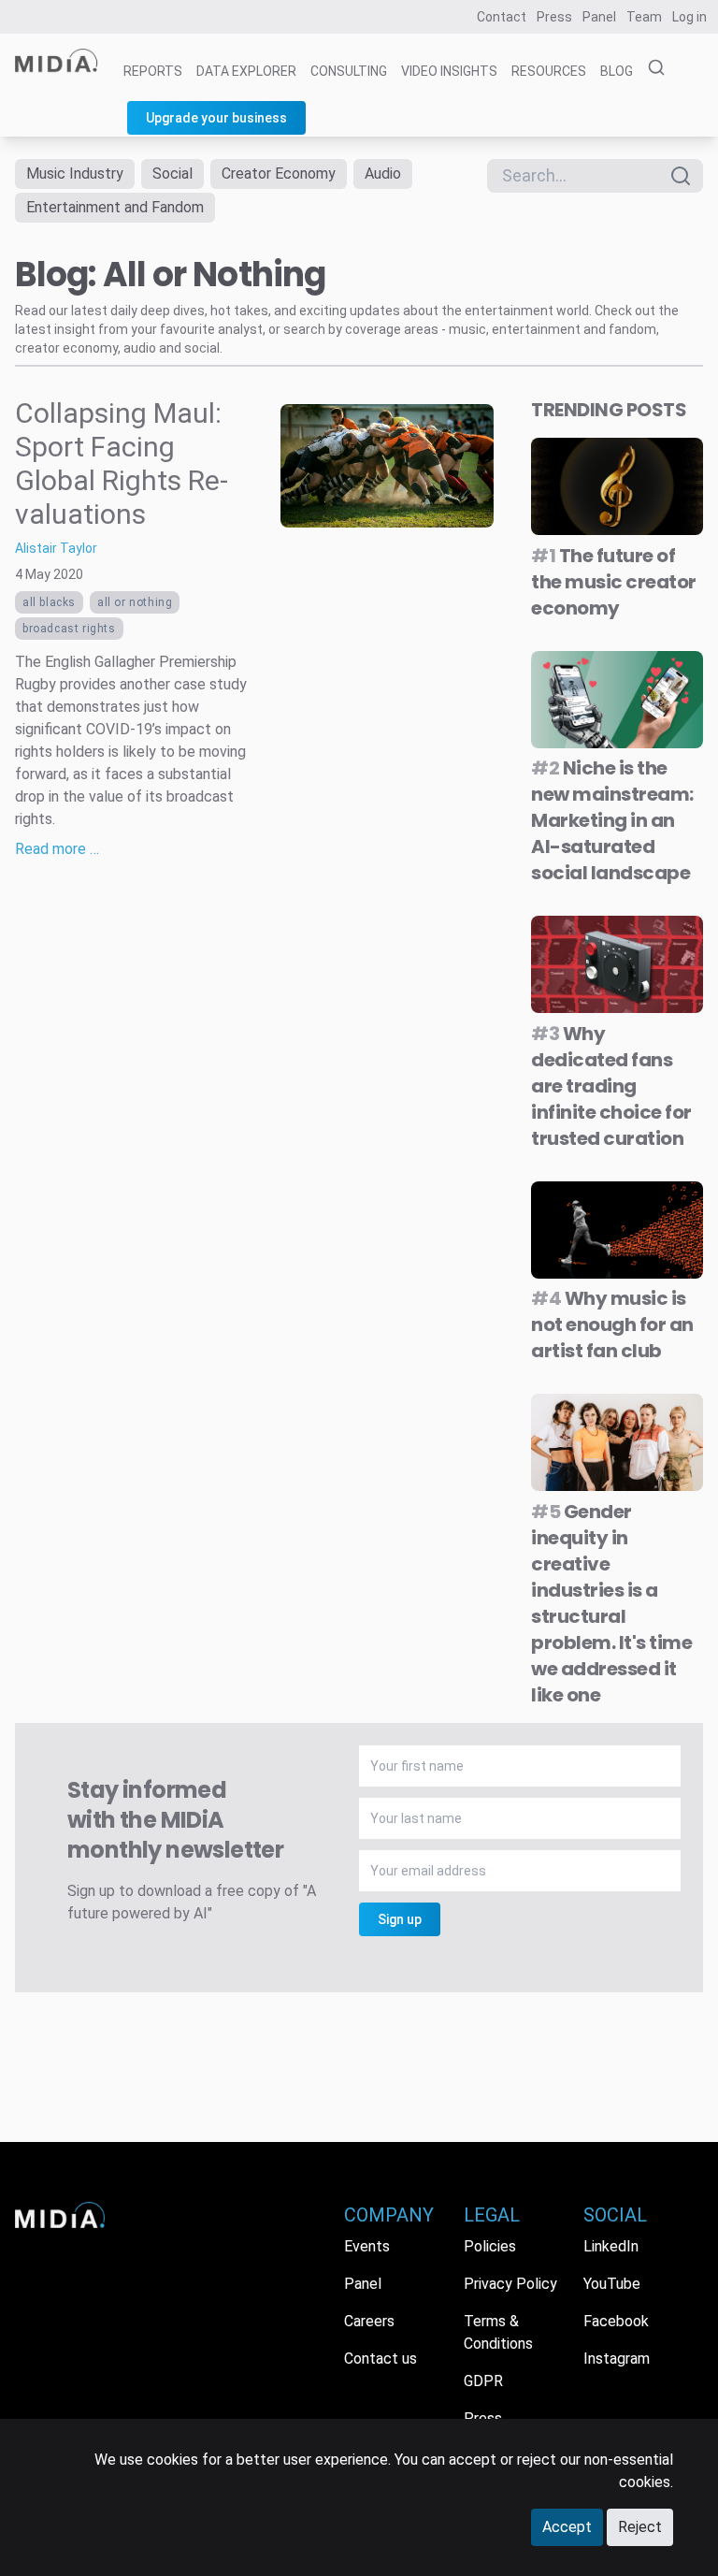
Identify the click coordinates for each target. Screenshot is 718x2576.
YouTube (612, 2284)
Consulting (349, 71)
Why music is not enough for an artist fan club (612, 1324)
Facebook (616, 2321)
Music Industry (75, 174)
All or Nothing (135, 602)
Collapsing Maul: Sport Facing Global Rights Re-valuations (122, 463)
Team (644, 17)
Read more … (57, 849)
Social (172, 174)
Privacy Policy (510, 2284)
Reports (153, 71)
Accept (567, 2527)
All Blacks (49, 602)
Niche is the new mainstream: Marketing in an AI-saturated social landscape (612, 820)
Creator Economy (279, 174)
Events (367, 2246)
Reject (640, 2527)
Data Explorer (246, 71)
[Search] (651, 68)
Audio (383, 174)
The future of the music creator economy (614, 582)
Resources (549, 71)
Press (554, 17)
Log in (689, 17)
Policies (490, 2246)
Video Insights (449, 71)
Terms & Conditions (498, 2332)
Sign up (400, 1919)
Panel (599, 17)
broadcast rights (69, 629)
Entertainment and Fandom (115, 207)
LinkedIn (611, 2246)
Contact (502, 17)
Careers (369, 2321)
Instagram (617, 2359)
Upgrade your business (216, 118)
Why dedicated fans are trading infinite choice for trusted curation (611, 1086)
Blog (617, 71)
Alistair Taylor (56, 548)
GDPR (483, 2381)
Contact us (381, 2359)
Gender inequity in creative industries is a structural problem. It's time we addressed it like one (611, 1603)
